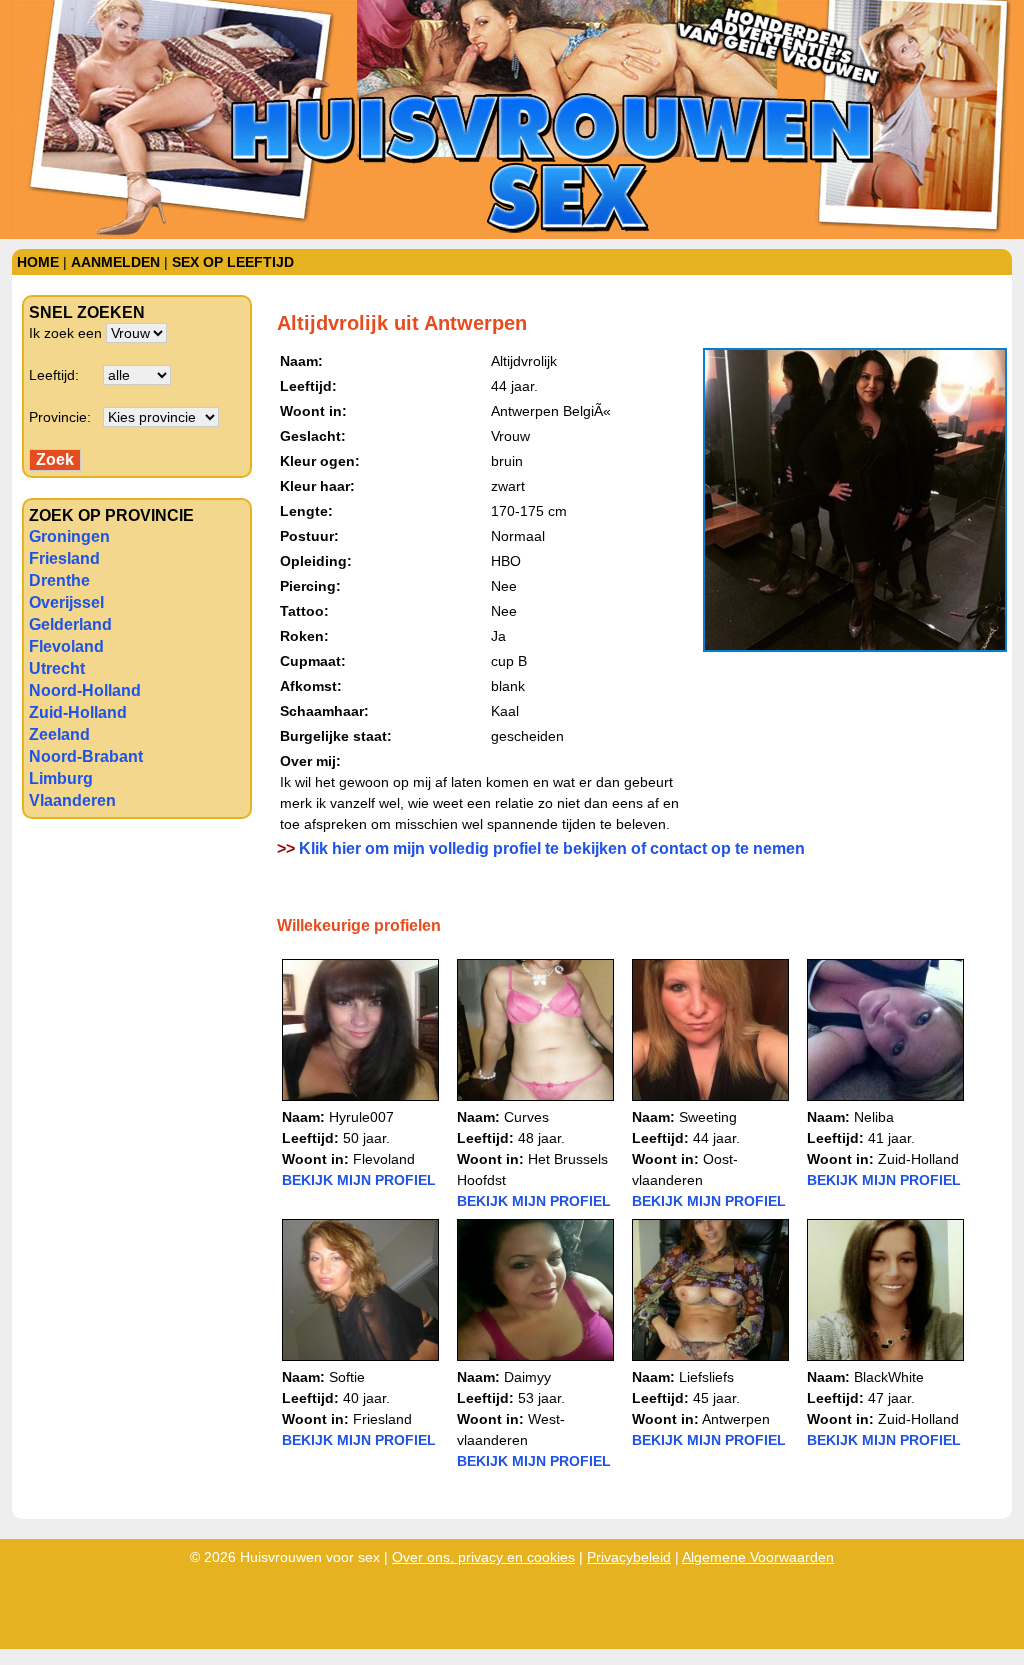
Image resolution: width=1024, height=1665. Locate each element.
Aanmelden (115, 262)
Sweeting (708, 1117)
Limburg (61, 778)
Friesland (64, 558)
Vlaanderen (72, 800)
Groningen (69, 536)
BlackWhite (889, 1377)
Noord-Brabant (86, 756)
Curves (526, 1117)
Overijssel (66, 602)
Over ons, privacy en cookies (483, 1557)
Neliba (874, 1117)
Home (38, 262)
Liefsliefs (706, 1377)
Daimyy (527, 1377)
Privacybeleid (629, 1557)
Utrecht (57, 668)
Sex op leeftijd (233, 262)
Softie (347, 1377)
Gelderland (70, 624)
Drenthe (59, 580)
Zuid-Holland (78, 712)
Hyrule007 (361, 1117)
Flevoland (66, 646)
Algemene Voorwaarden (758, 1557)
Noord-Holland (85, 690)
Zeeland (59, 734)
